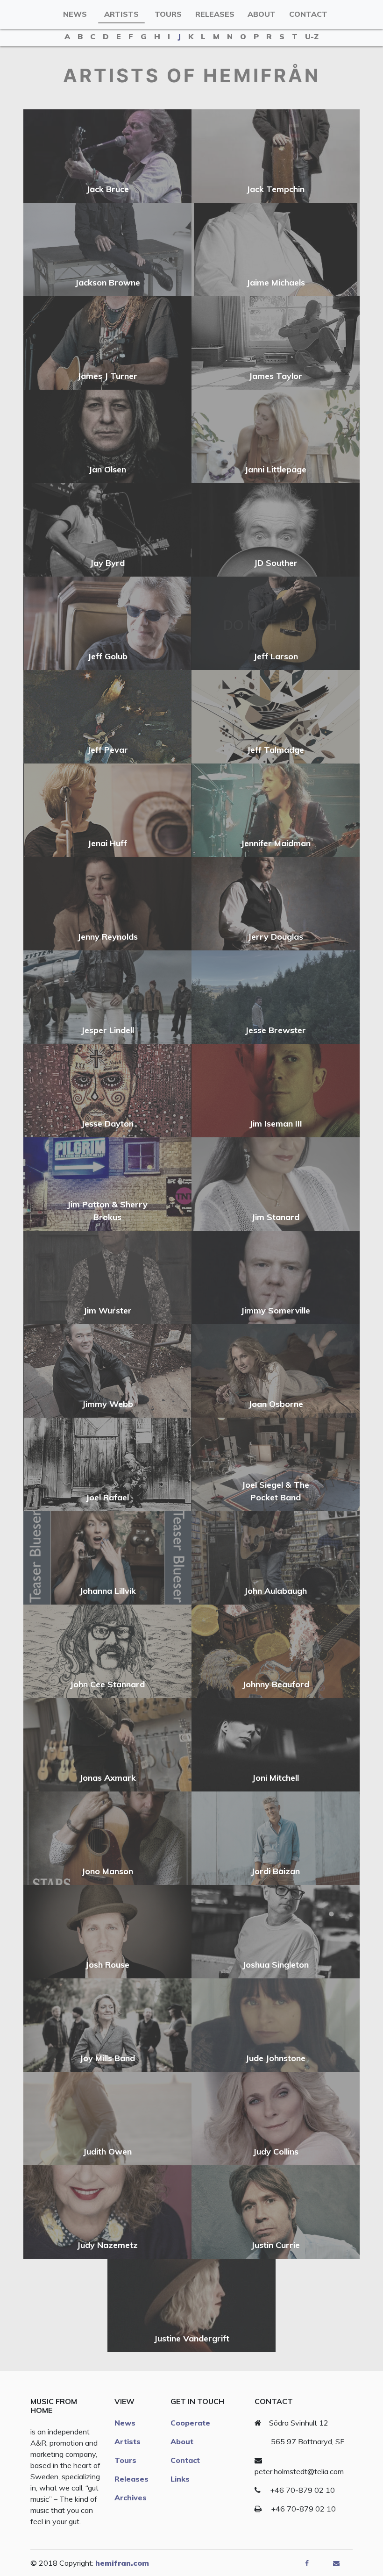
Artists (121, 14)
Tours (168, 14)
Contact (308, 14)
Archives (131, 2498)
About (262, 14)
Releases (215, 14)
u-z (312, 36)
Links (180, 2479)
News (75, 14)
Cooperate (190, 2423)
